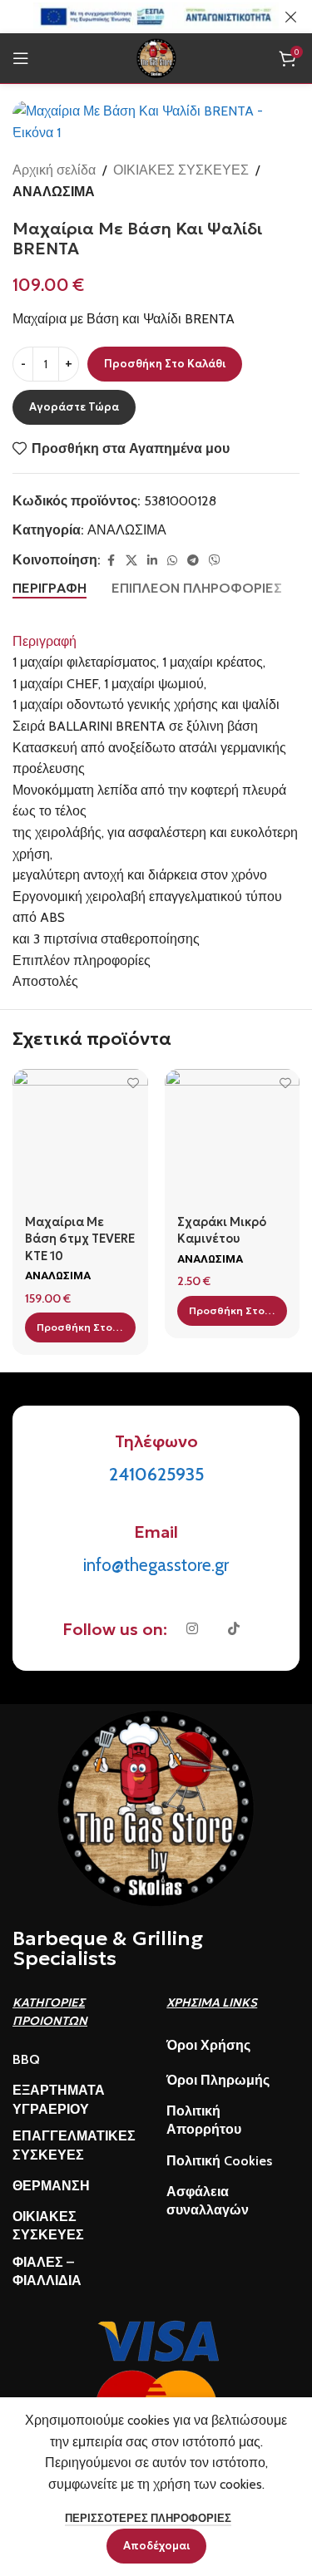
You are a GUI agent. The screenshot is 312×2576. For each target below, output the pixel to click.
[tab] (50, 589)
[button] (80, 1327)
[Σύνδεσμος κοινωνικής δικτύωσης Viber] (215, 561)
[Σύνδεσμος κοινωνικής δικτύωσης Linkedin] (152, 561)
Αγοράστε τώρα (74, 407)
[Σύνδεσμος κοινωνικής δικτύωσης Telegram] (193, 561)
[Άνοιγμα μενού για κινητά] (21, 58)
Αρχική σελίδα (54, 170)
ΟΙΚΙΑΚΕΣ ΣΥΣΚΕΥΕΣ (181, 170)
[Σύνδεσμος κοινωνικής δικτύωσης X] (131, 561)
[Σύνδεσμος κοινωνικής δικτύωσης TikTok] (234, 1629)
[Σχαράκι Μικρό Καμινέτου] (233, 1137)
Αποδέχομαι (156, 2546)
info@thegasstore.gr (156, 1565)
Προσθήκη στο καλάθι (165, 364)
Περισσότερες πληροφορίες (148, 2518)
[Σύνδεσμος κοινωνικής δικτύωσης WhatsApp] (172, 561)
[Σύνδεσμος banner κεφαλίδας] (131, 17)
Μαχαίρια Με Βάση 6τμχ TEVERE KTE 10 (80, 1239)
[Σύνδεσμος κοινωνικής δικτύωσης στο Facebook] (111, 561)
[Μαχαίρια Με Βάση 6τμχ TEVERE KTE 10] (80, 1137)
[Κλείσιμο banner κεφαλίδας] (291, 17)
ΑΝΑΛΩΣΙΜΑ (54, 192)
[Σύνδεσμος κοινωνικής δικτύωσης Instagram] (192, 1629)
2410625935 (156, 1474)
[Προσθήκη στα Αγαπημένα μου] (134, 1084)
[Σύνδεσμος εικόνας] (156, 1807)
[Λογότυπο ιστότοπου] (156, 57)
